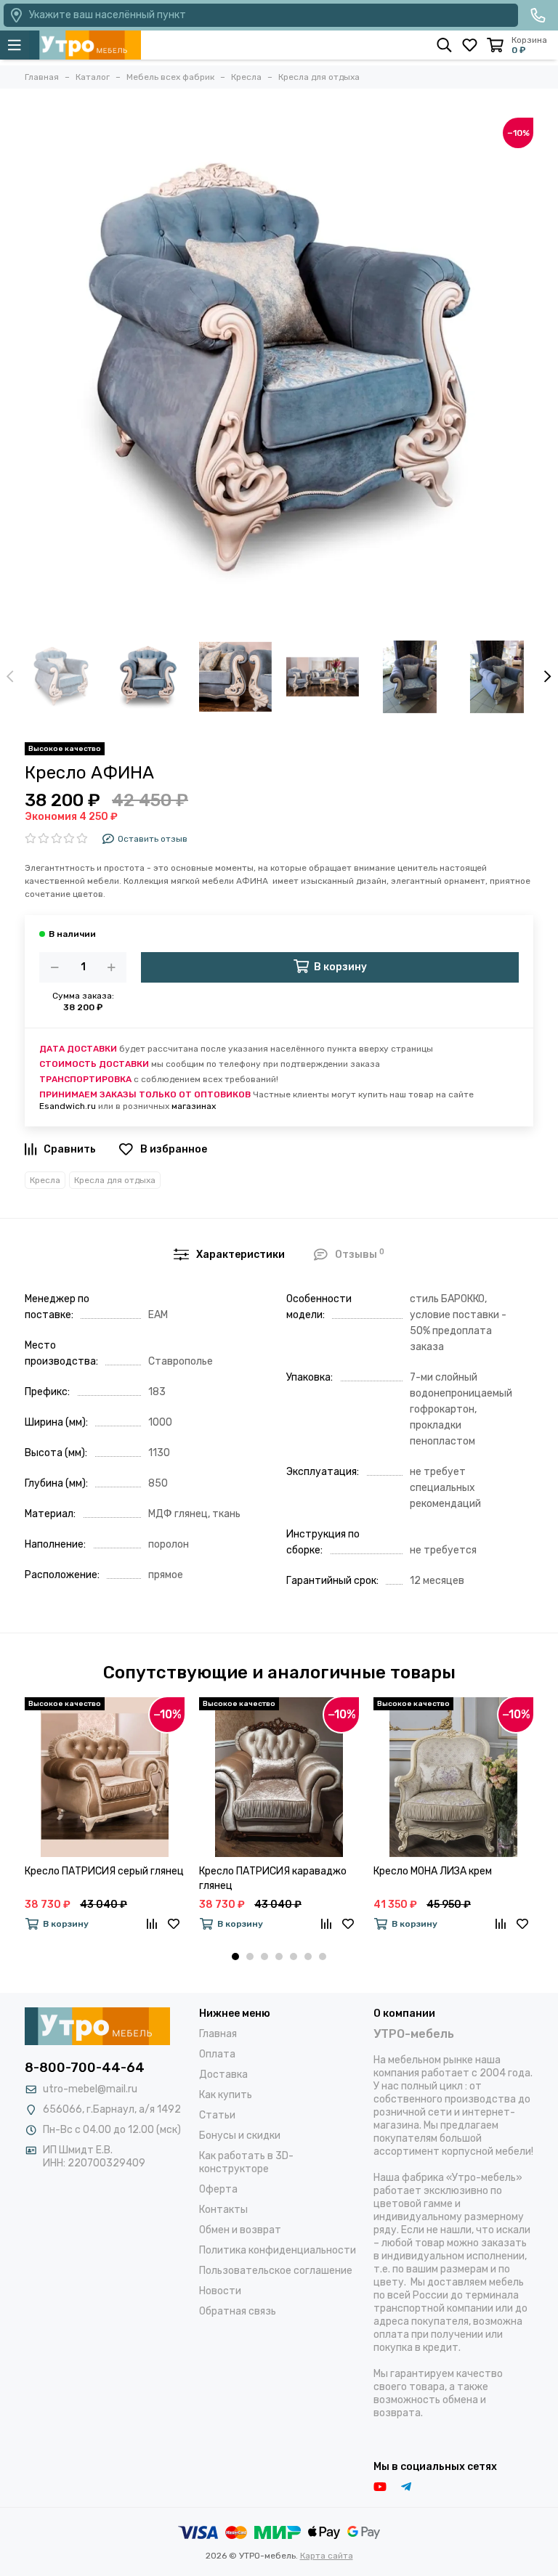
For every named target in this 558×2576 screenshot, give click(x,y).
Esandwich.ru (68, 1106)
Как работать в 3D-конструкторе (246, 2162)
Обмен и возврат (240, 2230)
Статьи (217, 2115)
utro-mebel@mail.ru (90, 2089)
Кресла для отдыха (115, 1180)
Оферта (218, 2189)
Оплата (217, 2054)
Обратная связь (238, 2311)
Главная (218, 2034)
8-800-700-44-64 (85, 2068)
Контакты (223, 2210)
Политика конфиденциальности (278, 2250)
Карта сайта (327, 2556)
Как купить (226, 2095)
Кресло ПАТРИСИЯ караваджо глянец (273, 1878)
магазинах (194, 1106)
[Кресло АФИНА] (279, 372)
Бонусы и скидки (240, 2136)
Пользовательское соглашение (276, 2271)
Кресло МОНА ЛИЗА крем (433, 1871)
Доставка (223, 2075)
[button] (235, 1957)
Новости (220, 2291)
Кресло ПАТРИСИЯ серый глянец (104, 1871)
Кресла (45, 1180)
